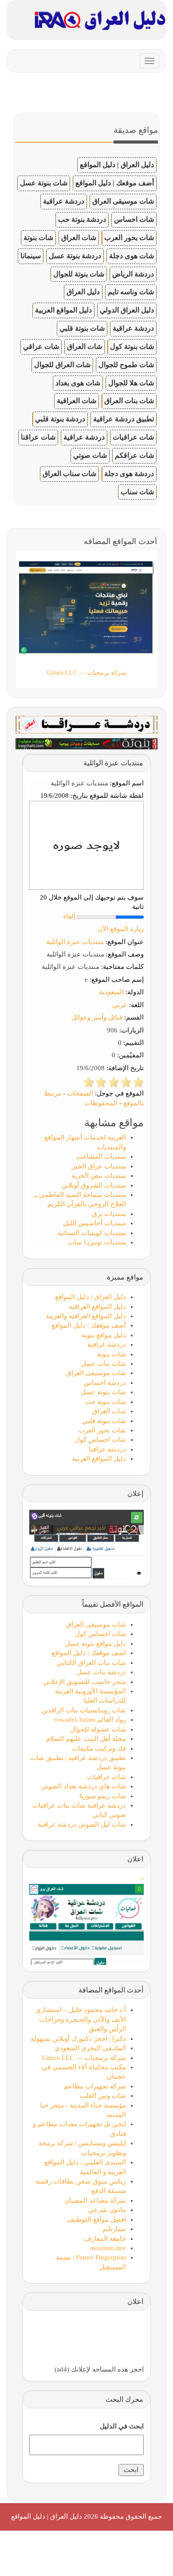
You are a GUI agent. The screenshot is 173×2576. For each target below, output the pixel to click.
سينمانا (31, 256)
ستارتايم (114, 2229)
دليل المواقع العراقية (97, 1307)
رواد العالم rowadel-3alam (90, 1720)
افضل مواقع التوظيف (96, 2220)
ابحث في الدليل (122, 2426)
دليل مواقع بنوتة (104, 1335)
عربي (120, 1005)
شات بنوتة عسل (44, 183)
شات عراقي (41, 346)
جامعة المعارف (105, 2239)
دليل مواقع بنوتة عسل (96, 1644)
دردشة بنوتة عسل (75, 256)
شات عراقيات (133, 437)
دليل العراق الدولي (127, 310)
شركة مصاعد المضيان (95, 2200)
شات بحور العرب (129, 238)
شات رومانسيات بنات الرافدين (84, 1710)
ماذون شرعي (107, 2210)
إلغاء (69, 916)
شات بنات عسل (104, 1364)
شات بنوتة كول (132, 346)
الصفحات (80, 1093)
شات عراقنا (38, 437)
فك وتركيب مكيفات (99, 1748)
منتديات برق (109, 1214)
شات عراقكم (134, 455)
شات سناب (137, 492)
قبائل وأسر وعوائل (97, 1017)
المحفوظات (101, 1103)
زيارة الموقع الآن (121, 929)
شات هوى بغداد (78, 383)
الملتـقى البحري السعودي (90, 2048)
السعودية (111, 992)
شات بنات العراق (129, 401)
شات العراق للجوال (62, 365)
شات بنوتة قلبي (82, 328)
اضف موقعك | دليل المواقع (89, 1653)
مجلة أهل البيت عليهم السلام (86, 1739)
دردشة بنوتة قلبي (60, 419)
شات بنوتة (38, 238)
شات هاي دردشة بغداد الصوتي (83, 1786)
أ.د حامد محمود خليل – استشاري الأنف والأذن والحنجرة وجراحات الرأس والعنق (81, 2019)
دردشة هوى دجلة (129, 474)
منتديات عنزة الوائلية (75, 942)
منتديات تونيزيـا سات (97, 1242)
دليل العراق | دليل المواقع (117, 165)
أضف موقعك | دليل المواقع (115, 183)
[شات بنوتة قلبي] (86, 743)
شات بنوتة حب (105, 1402)
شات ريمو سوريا (103, 1796)
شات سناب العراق (69, 474)
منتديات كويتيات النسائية (92, 1233)
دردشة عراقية (64, 201)
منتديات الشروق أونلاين (94, 1185)
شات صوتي (90, 455)
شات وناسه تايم (131, 292)
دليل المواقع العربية (63, 310)
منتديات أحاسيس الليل (94, 1223)
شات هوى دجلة (132, 256)
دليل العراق (83, 292)
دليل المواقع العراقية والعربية (86, 1316)
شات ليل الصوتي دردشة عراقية (82, 1824)
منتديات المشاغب (101, 1156)
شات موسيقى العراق (123, 201)
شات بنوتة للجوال (79, 274)
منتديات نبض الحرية (99, 1176)
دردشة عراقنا (107, 1449)
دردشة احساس (105, 1383)
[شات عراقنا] (86, 724)
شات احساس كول (100, 1440)
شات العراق (79, 238)
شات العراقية (77, 401)
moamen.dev (108, 2248)
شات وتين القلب (103, 2096)
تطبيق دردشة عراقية (124, 419)
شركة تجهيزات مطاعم (95, 2086)
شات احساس (134, 219)
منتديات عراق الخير (99, 1166)
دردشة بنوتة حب (82, 219)
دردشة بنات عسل (101, 1672)
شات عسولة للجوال (98, 1729)
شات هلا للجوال (131, 383)
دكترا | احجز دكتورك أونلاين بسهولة (78, 2039)
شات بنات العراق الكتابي (91, 1663)
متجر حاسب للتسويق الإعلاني (85, 1682)
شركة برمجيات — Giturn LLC (84, 2058)
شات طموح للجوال (126, 365)
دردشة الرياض (133, 274)
